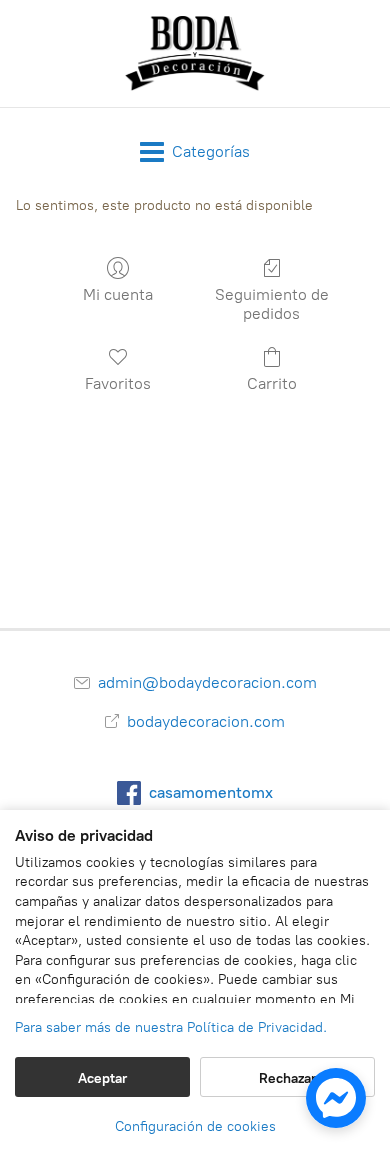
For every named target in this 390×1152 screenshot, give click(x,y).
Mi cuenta (118, 294)
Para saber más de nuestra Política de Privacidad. (171, 1027)
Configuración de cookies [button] (195, 1126)
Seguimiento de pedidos (272, 304)
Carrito (272, 383)
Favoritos (118, 383)
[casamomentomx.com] (195, 53)
